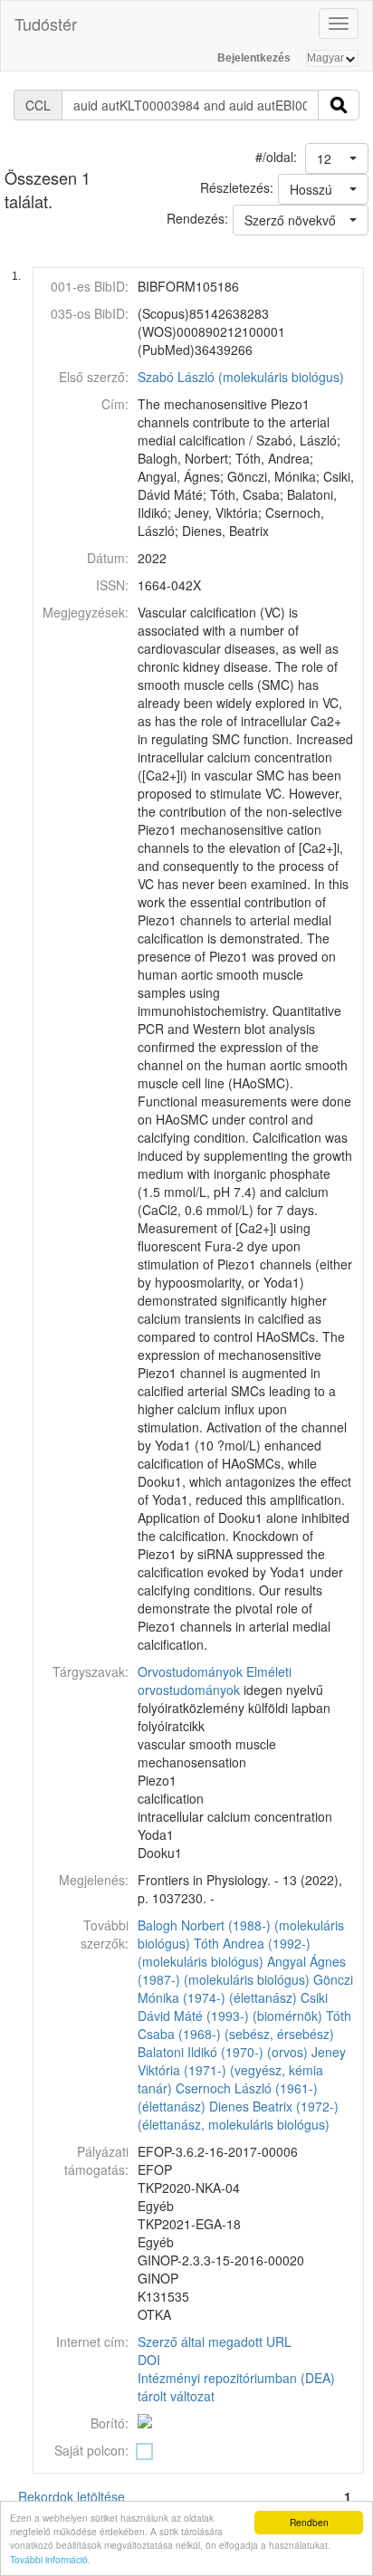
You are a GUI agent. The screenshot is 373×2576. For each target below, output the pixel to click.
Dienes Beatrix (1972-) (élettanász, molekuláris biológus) (238, 2115)
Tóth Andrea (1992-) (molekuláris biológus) (224, 1952)
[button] (337, 158)
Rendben (309, 2522)
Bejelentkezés (254, 58)
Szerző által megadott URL (215, 2341)
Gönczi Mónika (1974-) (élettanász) (245, 1988)
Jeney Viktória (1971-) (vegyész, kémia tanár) (242, 2070)
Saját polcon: (91, 2450)
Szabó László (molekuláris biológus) (241, 377)
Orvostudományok (190, 1671)
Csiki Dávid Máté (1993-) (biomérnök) (233, 2006)
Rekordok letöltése (72, 2496)
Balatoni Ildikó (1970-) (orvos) (223, 2052)
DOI (149, 2360)
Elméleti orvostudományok (215, 1681)
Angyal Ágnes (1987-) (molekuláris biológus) (242, 1970)
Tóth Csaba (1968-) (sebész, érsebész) (244, 2025)
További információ (49, 2559)
